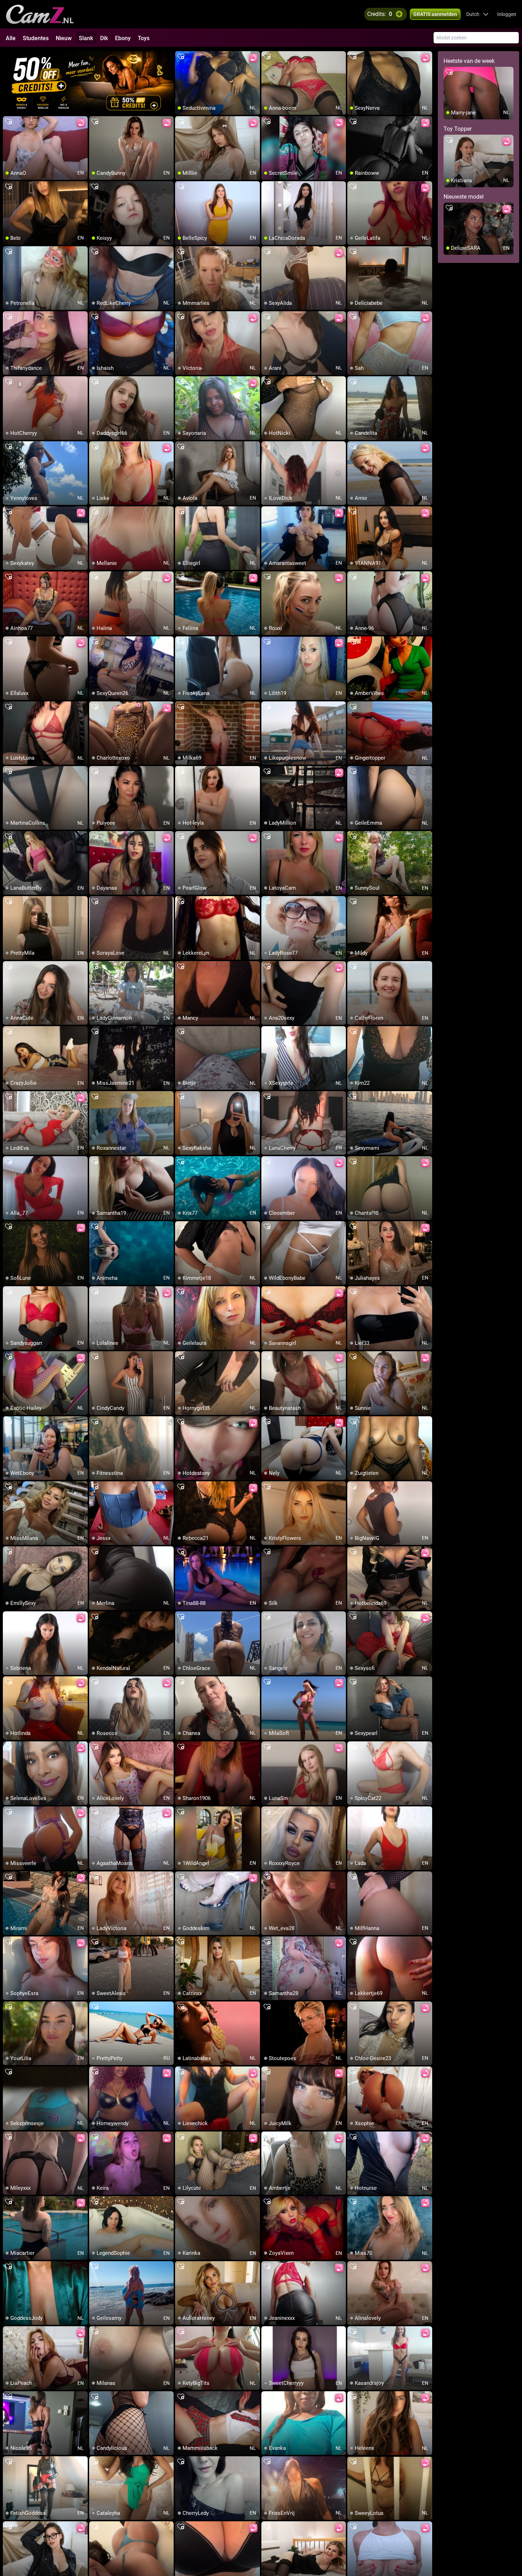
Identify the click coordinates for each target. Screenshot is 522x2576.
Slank (86, 38)
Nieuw (64, 38)
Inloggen (507, 14)
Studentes (36, 38)
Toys (144, 38)
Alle (11, 38)
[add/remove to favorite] (181, 57)
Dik (104, 38)
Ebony (123, 38)
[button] (477, 14)
